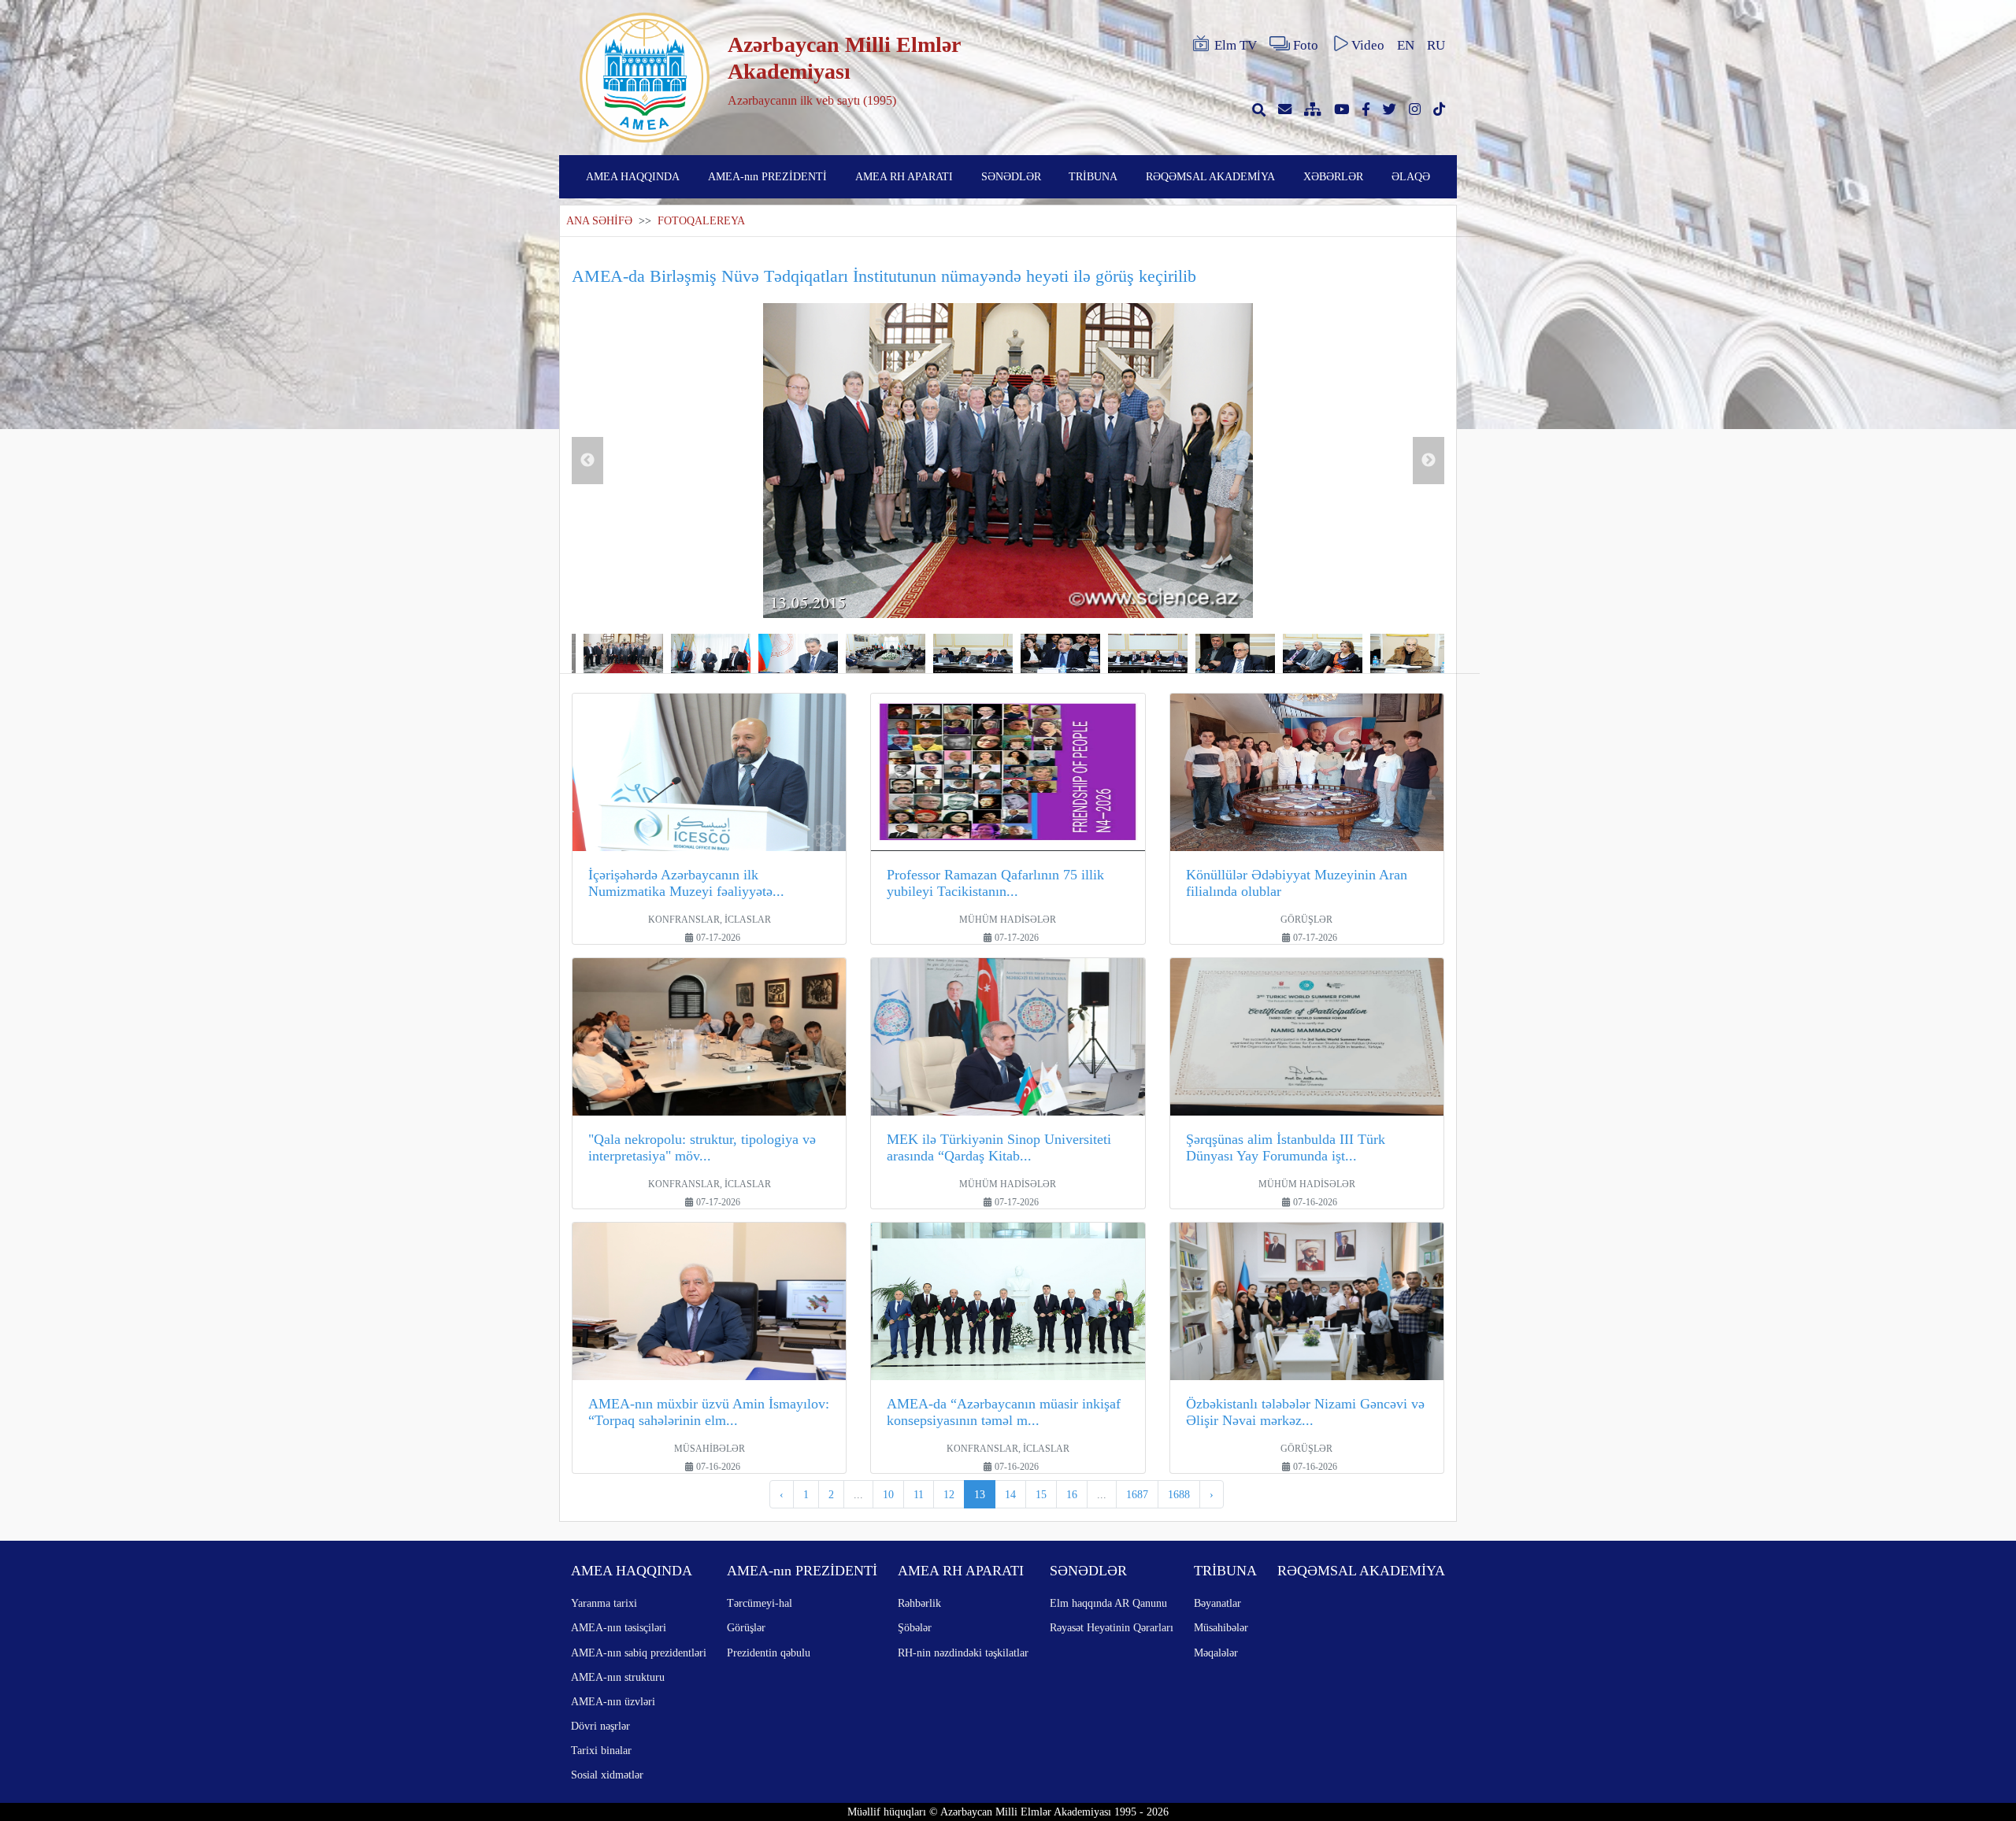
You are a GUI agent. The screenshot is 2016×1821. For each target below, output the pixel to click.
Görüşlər (746, 1627)
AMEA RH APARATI (904, 176)
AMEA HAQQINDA (633, 176)
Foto (1306, 45)
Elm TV (1236, 45)
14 (1010, 1494)
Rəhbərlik (919, 1603)
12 (949, 1494)
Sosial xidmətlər (607, 1775)
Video (1368, 45)
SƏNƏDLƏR (1011, 176)
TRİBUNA (1093, 176)
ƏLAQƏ (1411, 176)
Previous (587, 461)
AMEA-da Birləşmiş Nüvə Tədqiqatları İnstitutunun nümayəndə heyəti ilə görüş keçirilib (884, 276)
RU (1436, 45)
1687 (1137, 1494)
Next (1429, 461)
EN (1406, 45)
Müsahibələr (1221, 1627)
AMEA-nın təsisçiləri (619, 1627)
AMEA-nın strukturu (618, 1677)
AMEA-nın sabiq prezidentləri (639, 1653)
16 (1072, 1494)
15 (1041, 1494)
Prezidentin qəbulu (769, 1653)
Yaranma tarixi (604, 1603)
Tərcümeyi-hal (760, 1603)
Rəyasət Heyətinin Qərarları (1112, 1627)
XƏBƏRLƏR (1333, 176)
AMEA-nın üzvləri (613, 1701)
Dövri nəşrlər (600, 1726)
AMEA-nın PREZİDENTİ (767, 176)
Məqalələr (1216, 1653)
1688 (1179, 1494)
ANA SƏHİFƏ (599, 221)
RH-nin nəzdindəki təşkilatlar (963, 1653)
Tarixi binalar (601, 1750)
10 (888, 1494)
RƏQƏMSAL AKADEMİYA (1210, 176)
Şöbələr (915, 1627)
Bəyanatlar (1217, 1603)
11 (919, 1494)
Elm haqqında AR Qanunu (1108, 1603)
